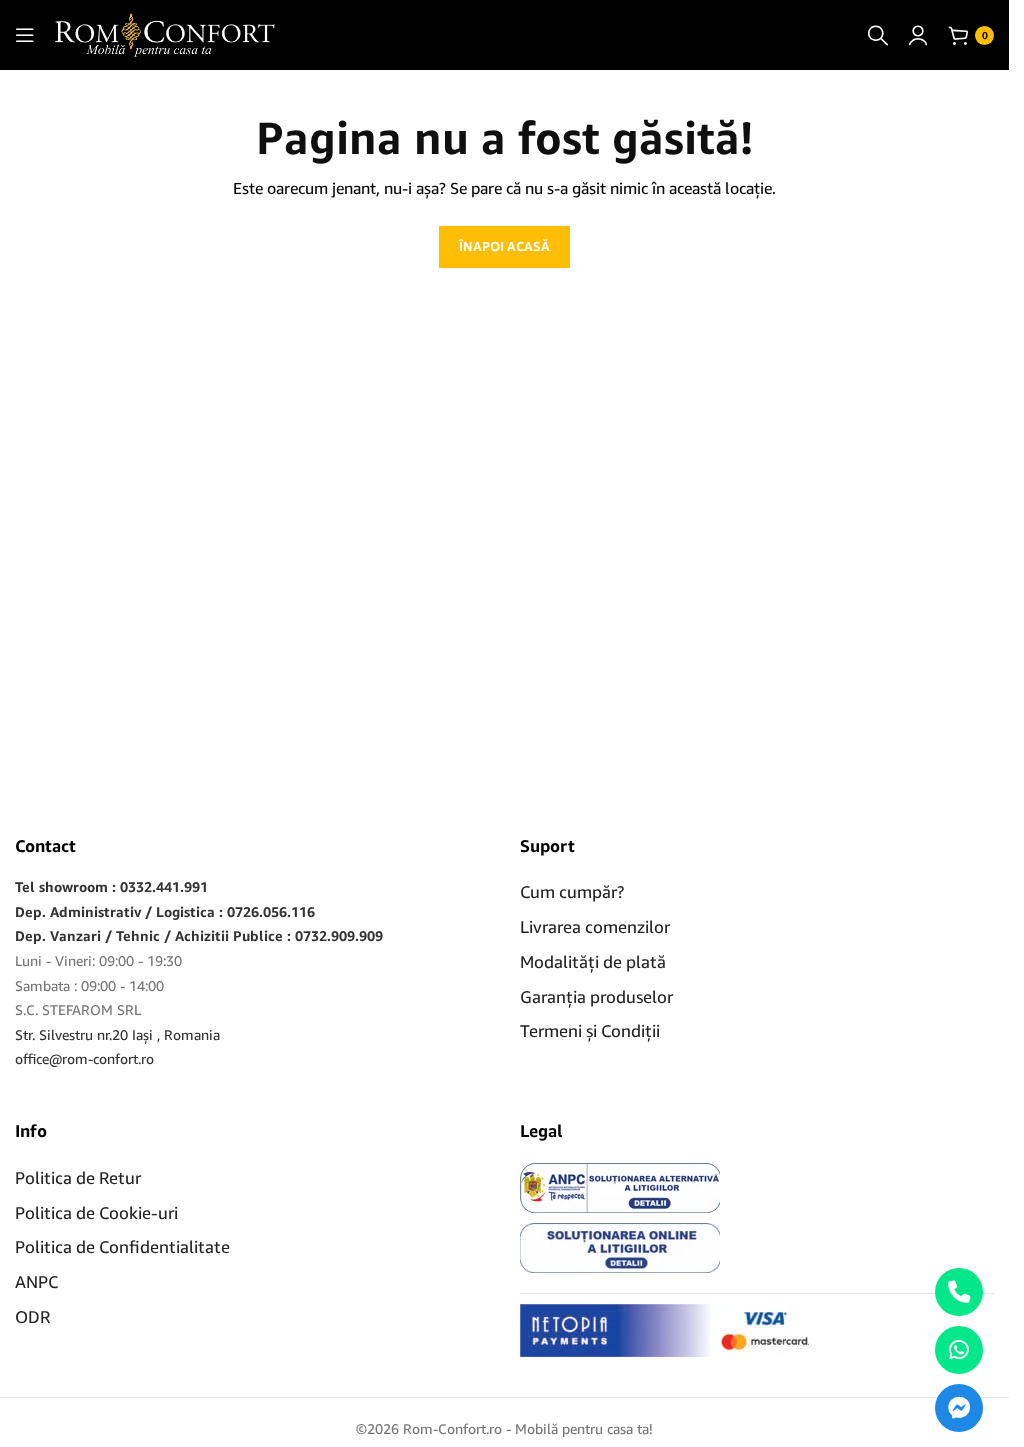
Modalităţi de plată (593, 961)
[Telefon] (959, 1292)
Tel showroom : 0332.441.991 (111, 886)
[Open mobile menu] (25, 35)
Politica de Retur (78, 1177)
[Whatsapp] (959, 1350)
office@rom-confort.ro (84, 1058)
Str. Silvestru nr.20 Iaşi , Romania (117, 1034)
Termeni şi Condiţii (590, 1030)
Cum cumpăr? (572, 891)
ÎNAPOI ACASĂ (504, 246)
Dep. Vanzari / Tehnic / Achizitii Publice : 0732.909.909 (199, 935)
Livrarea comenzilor (595, 926)
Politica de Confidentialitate (122, 1246)
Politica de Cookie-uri (96, 1212)
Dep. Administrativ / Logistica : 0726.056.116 (165, 911)
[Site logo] (165, 33)
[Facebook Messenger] (959, 1408)
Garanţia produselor (596, 996)
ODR (32, 1316)
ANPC (36, 1281)
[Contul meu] (918, 35)
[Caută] (878, 35)
